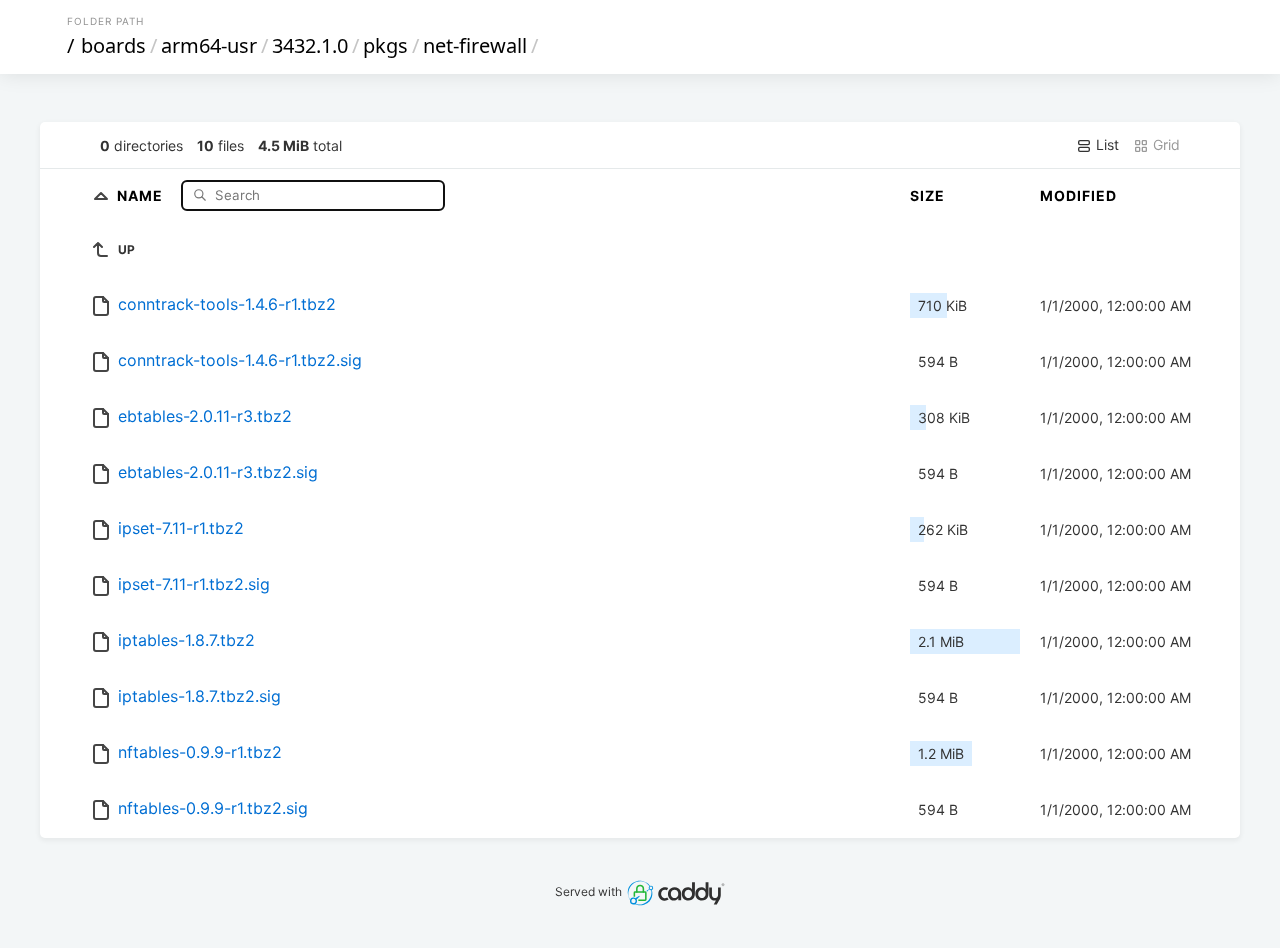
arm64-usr (209, 45)
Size (927, 195)
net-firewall (475, 45)
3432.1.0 (310, 45)
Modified (1078, 195)
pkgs (385, 45)
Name (142, 194)
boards (113, 45)
